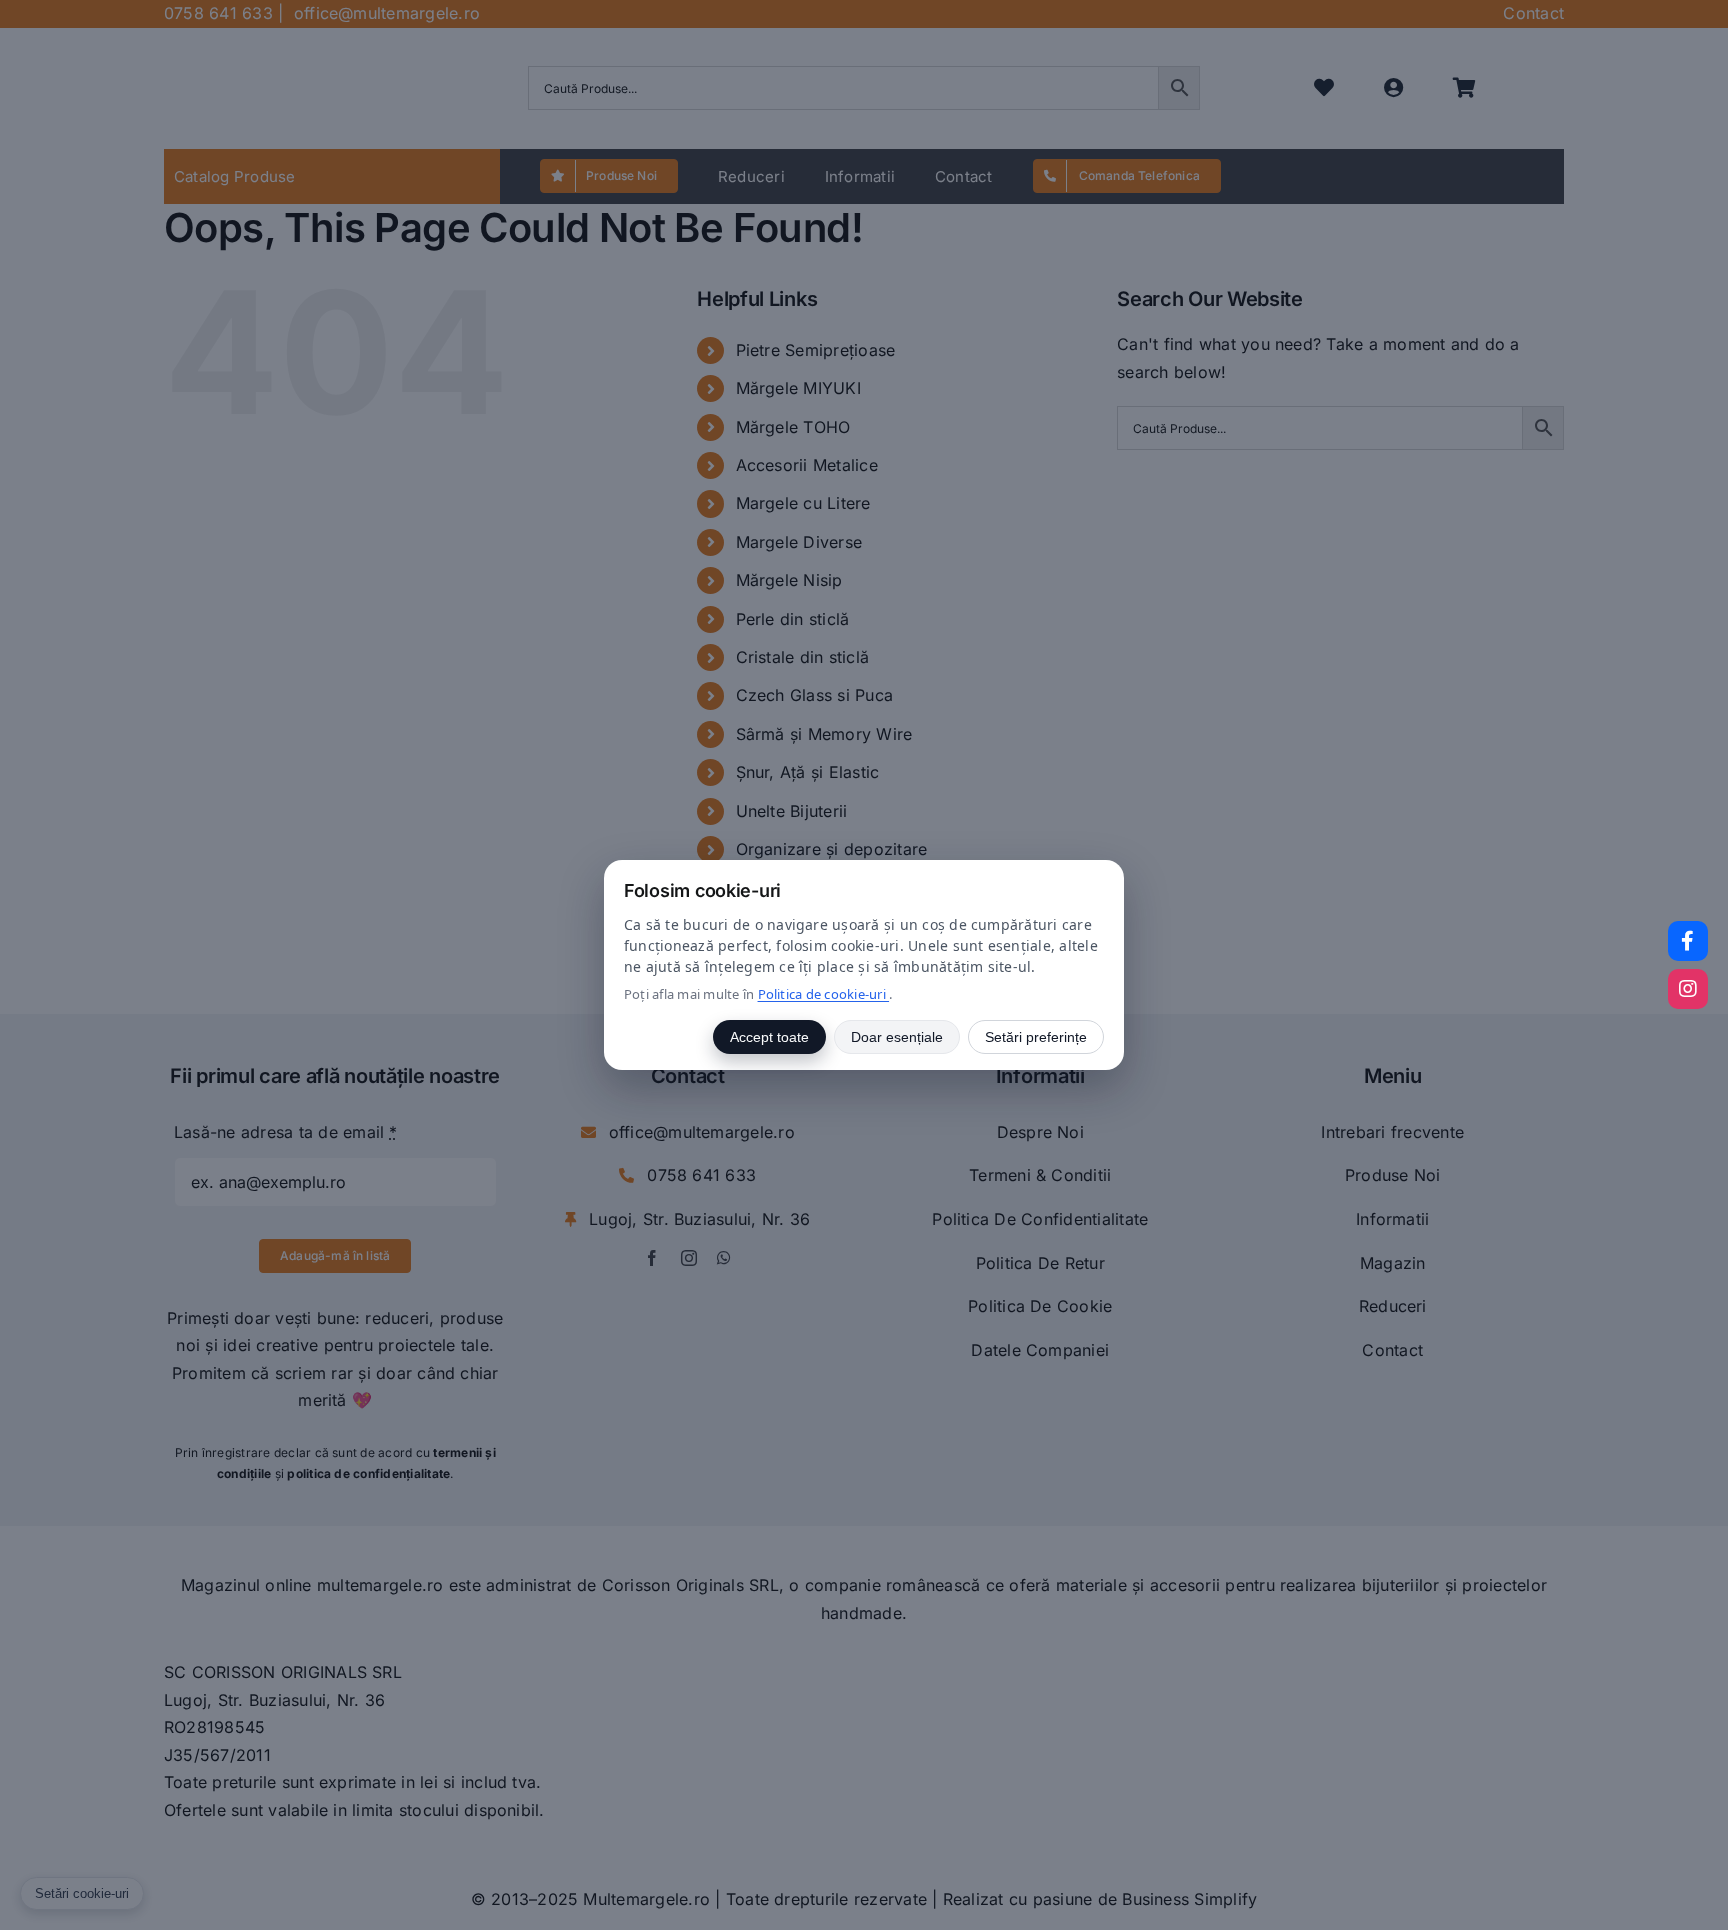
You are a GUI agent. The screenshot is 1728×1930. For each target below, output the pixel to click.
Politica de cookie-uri (824, 994)
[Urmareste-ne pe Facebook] (1688, 941)
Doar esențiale (897, 1037)
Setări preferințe (1036, 1037)
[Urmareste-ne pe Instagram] (1688, 989)
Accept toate (769, 1037)
